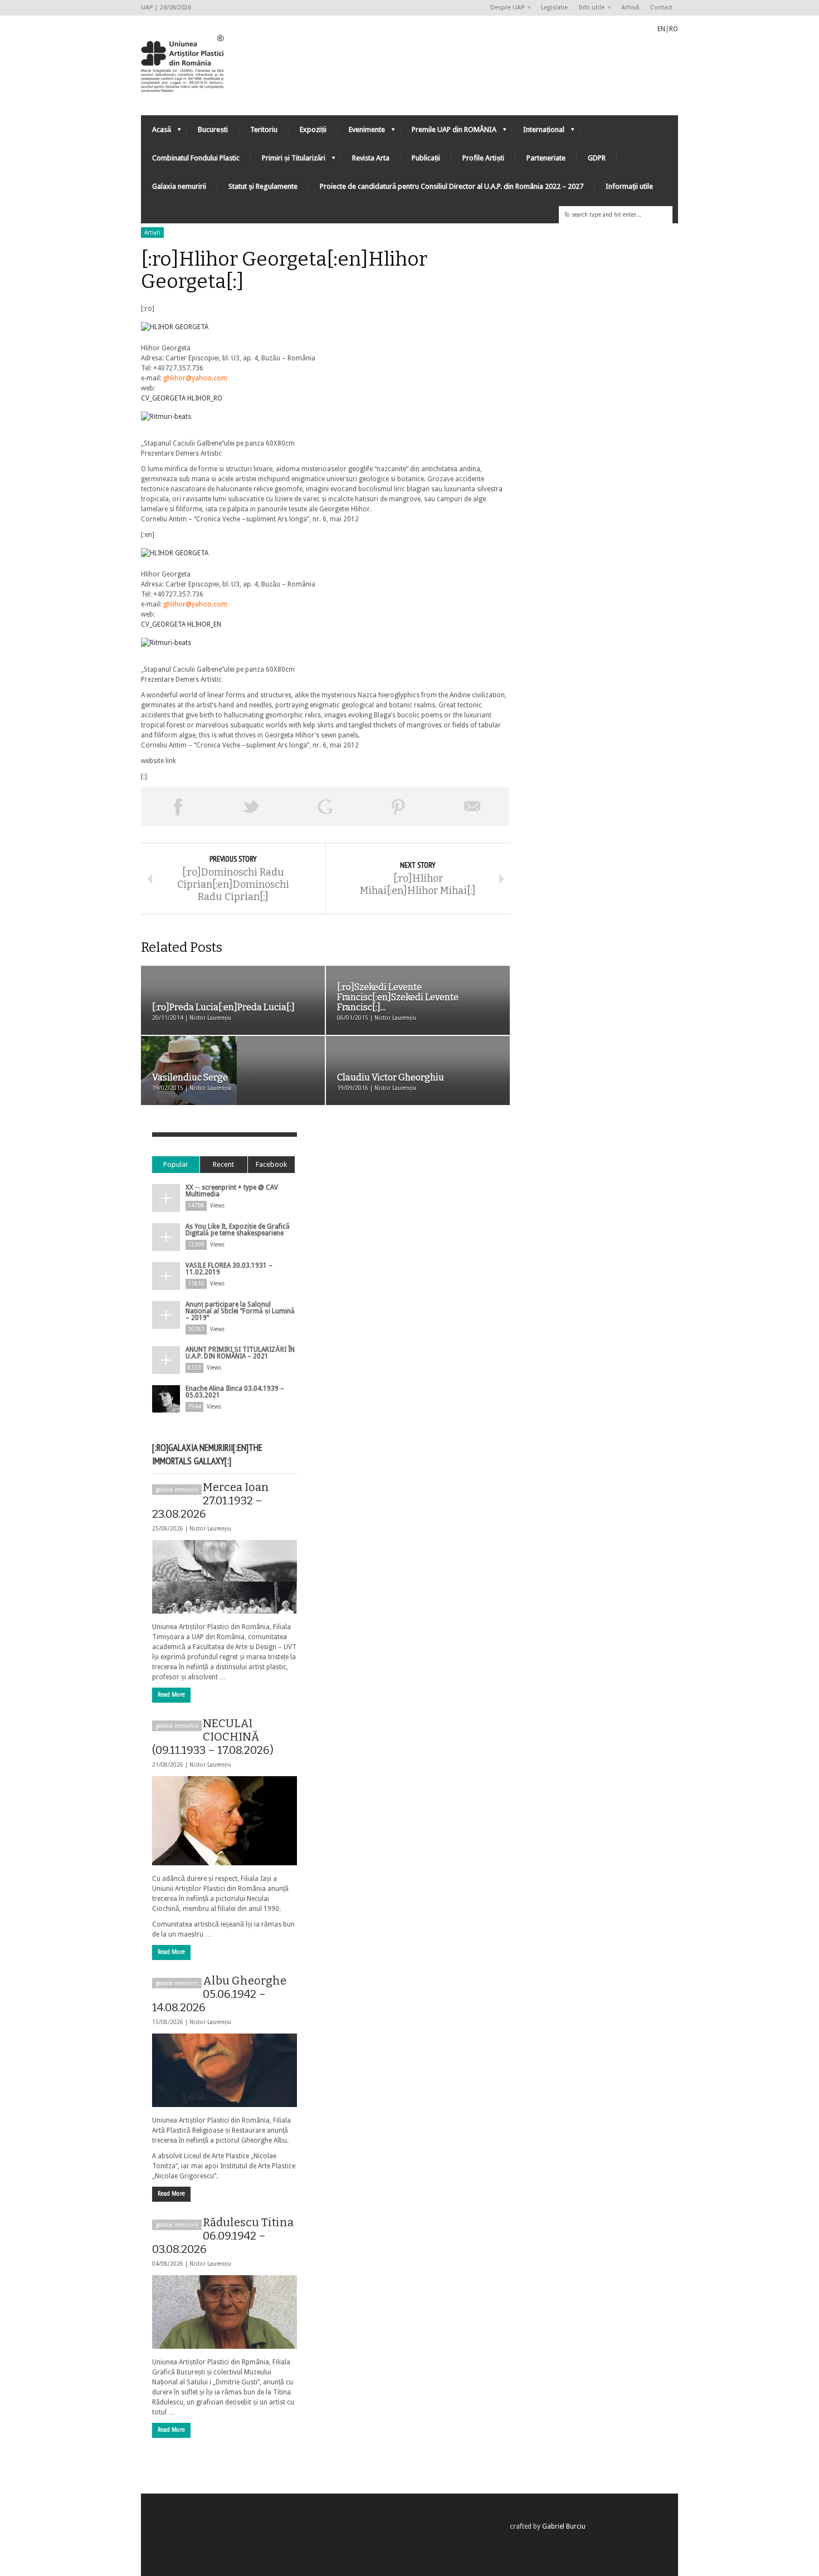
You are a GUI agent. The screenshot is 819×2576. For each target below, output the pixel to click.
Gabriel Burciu (564, 2526)
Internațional (538, 132)
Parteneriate (546, 158)
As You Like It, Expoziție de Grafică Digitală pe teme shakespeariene (238, 1230)
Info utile (589, 8)
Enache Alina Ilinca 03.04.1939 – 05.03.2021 (235, 1392)
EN (661, 29)
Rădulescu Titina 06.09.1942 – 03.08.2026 (223, 2236)
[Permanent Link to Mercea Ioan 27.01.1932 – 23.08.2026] (225, 1577)
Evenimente (361, 132)
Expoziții (313, 129)
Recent (223, 1164)
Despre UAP (504, 8)
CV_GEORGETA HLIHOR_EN (181, 624)
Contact (661, 8)
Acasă (156, 132)
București (213, 129)
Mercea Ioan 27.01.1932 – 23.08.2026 (211, 1500)
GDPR (597, 158)
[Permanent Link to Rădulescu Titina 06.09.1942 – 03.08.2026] (225, 2312)
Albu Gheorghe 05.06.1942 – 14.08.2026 (219, 1994)
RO (674, 29)
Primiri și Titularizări (288, 161)
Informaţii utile (629, 186)
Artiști (152, 233)
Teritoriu (264, 129)
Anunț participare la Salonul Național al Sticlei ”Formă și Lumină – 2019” (240, 1311)
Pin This (398, 806)
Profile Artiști (483, 158)
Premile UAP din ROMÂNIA (448, 132)
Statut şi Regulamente (263, 186)
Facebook (271, 1164)
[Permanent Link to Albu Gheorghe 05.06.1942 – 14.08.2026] (225, 2070)
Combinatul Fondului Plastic (196, 158)
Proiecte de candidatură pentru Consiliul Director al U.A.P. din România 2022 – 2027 (452, 186)
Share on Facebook (178, 806)
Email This (472, 806)
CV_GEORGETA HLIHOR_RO (182, 398)
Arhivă (630, 8)
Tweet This (251, 806)
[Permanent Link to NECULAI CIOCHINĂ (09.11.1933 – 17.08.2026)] (225, 1821)
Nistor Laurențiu (210, 1529)
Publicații (426, 158)
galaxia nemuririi (177, 1490)
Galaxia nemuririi (179, 186)
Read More (171, 1695)
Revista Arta (371, 158)
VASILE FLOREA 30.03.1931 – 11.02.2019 (229, 1269)
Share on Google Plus (325, 806)
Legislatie (554, 8)
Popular (176, 1164)
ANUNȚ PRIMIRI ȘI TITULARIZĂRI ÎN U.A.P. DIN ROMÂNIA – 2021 (240, 1353)
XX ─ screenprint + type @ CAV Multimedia (232, 1191)
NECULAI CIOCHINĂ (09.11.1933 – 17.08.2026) (213, 1737)
